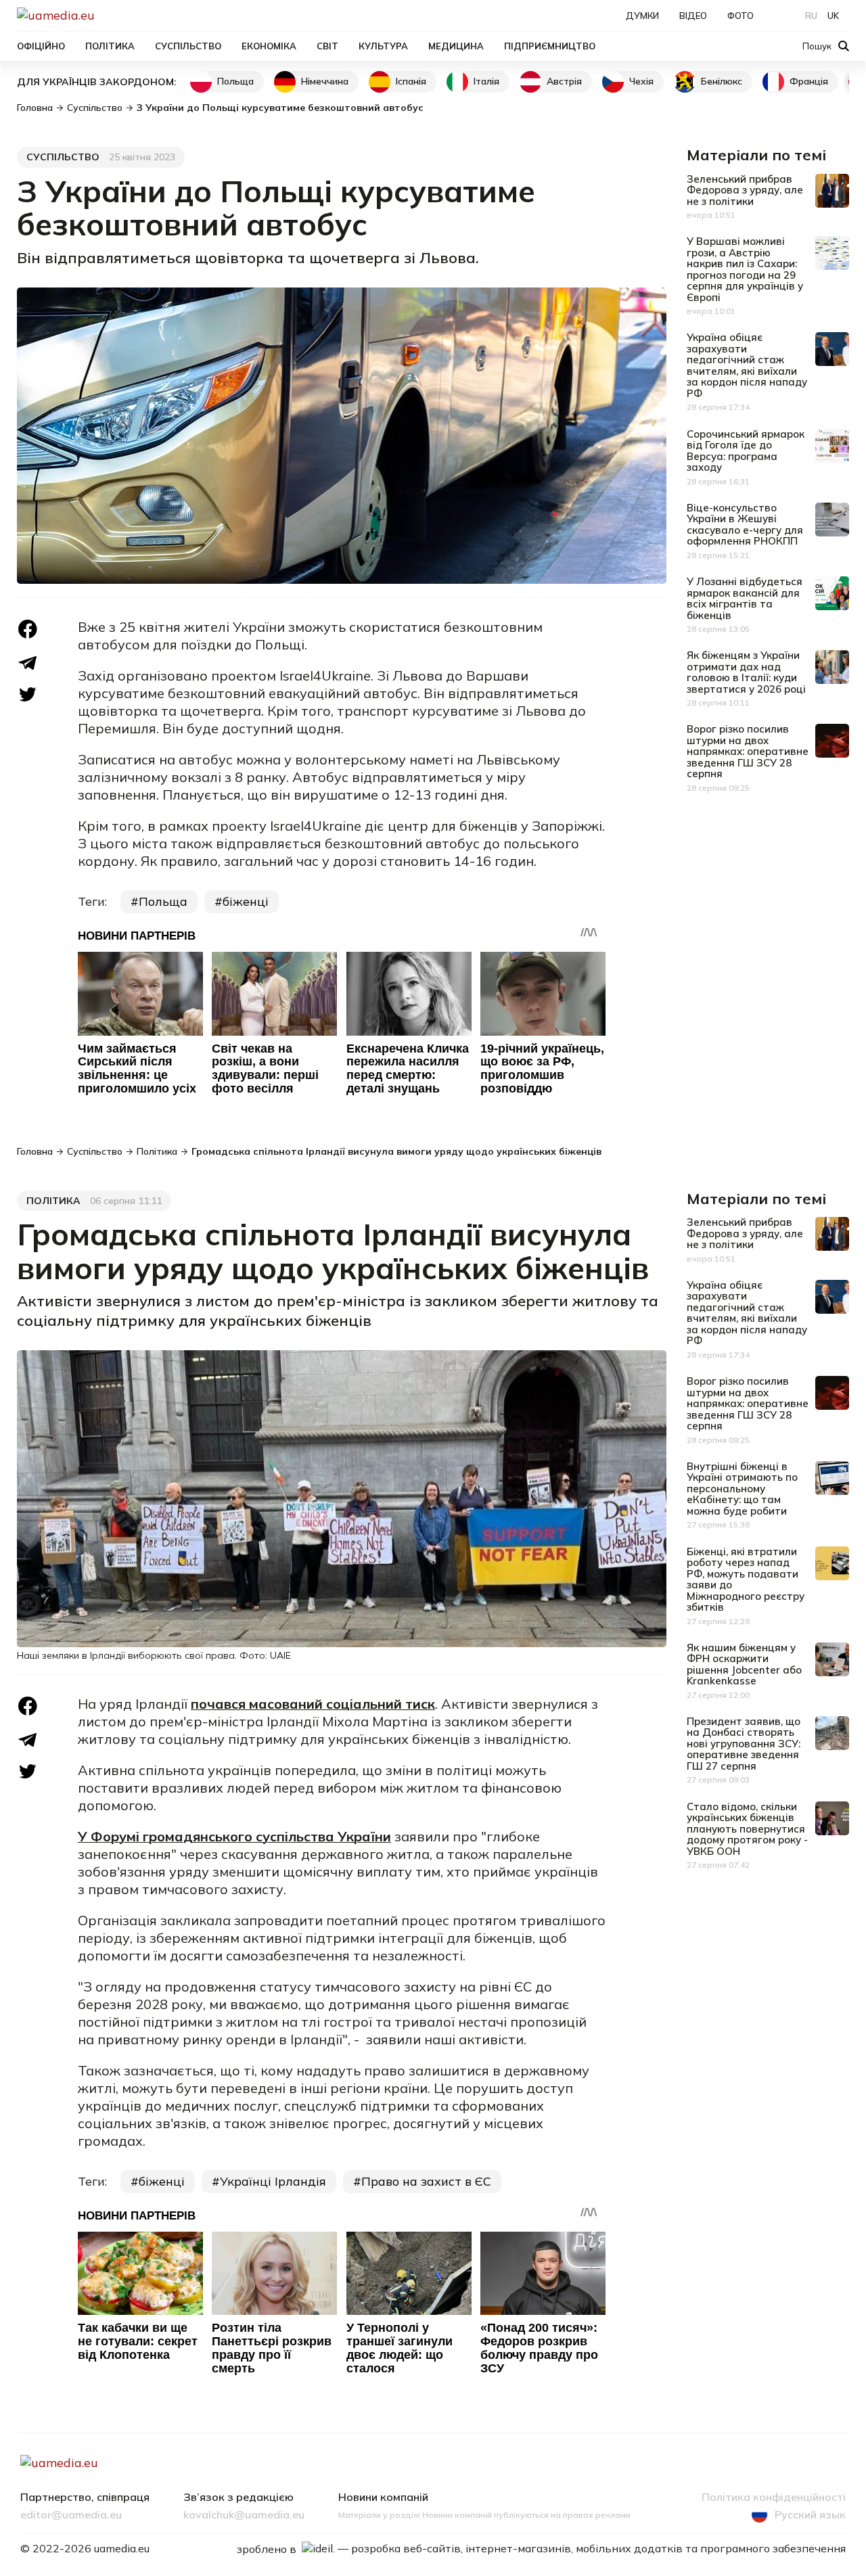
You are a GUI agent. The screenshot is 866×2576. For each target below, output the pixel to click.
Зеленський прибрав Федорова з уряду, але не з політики (745, 190)
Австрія (564, 81)
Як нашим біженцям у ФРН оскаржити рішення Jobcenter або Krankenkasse (744, 1664)
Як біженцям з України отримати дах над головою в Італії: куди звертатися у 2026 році (746, 672)
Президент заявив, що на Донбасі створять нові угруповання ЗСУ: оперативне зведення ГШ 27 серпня (744, 1744)
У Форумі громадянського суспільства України (234, 1836)
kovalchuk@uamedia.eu (244, 2515)
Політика (110, 46)
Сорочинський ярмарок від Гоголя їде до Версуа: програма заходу (746, 451)
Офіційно (41, 46)
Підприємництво (550, 46)
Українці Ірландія (273, 2181)
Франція (809, 81)
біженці (246, 901)
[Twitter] (28, 694)
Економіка (269, 46)
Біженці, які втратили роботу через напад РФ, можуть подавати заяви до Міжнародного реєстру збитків (746, 1580)
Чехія (641, 81)
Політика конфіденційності (774, 2498)
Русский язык (810, 2514)
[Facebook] (28, 629)
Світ (327, 46)
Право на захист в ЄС (426, 2181)
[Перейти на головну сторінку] (102, 15)
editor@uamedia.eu (71, 2515)
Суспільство (188, 46)
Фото (740, 16)
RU (811, 16)
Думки (642, 16)
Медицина (456, 46)
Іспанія (411, 81)
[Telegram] (28, 663)
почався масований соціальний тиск (313, 1704)
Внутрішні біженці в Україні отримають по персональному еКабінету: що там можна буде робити (742, 1489)
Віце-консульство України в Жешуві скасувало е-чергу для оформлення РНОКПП (745, 525)
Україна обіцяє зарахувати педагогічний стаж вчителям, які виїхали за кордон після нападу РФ (747, 365)
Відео (693, 16)
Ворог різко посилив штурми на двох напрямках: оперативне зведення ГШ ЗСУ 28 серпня (748, 751)
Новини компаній (383, 2498)
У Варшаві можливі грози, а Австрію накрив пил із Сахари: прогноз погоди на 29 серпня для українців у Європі (745, 269)
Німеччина (325, 81)
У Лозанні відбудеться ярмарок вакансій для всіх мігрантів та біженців (745, 598)
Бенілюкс (722, 81)
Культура (383, 46)
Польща (235, 81)
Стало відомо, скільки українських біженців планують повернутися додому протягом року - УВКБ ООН (747, 1829)
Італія (486, 81)
